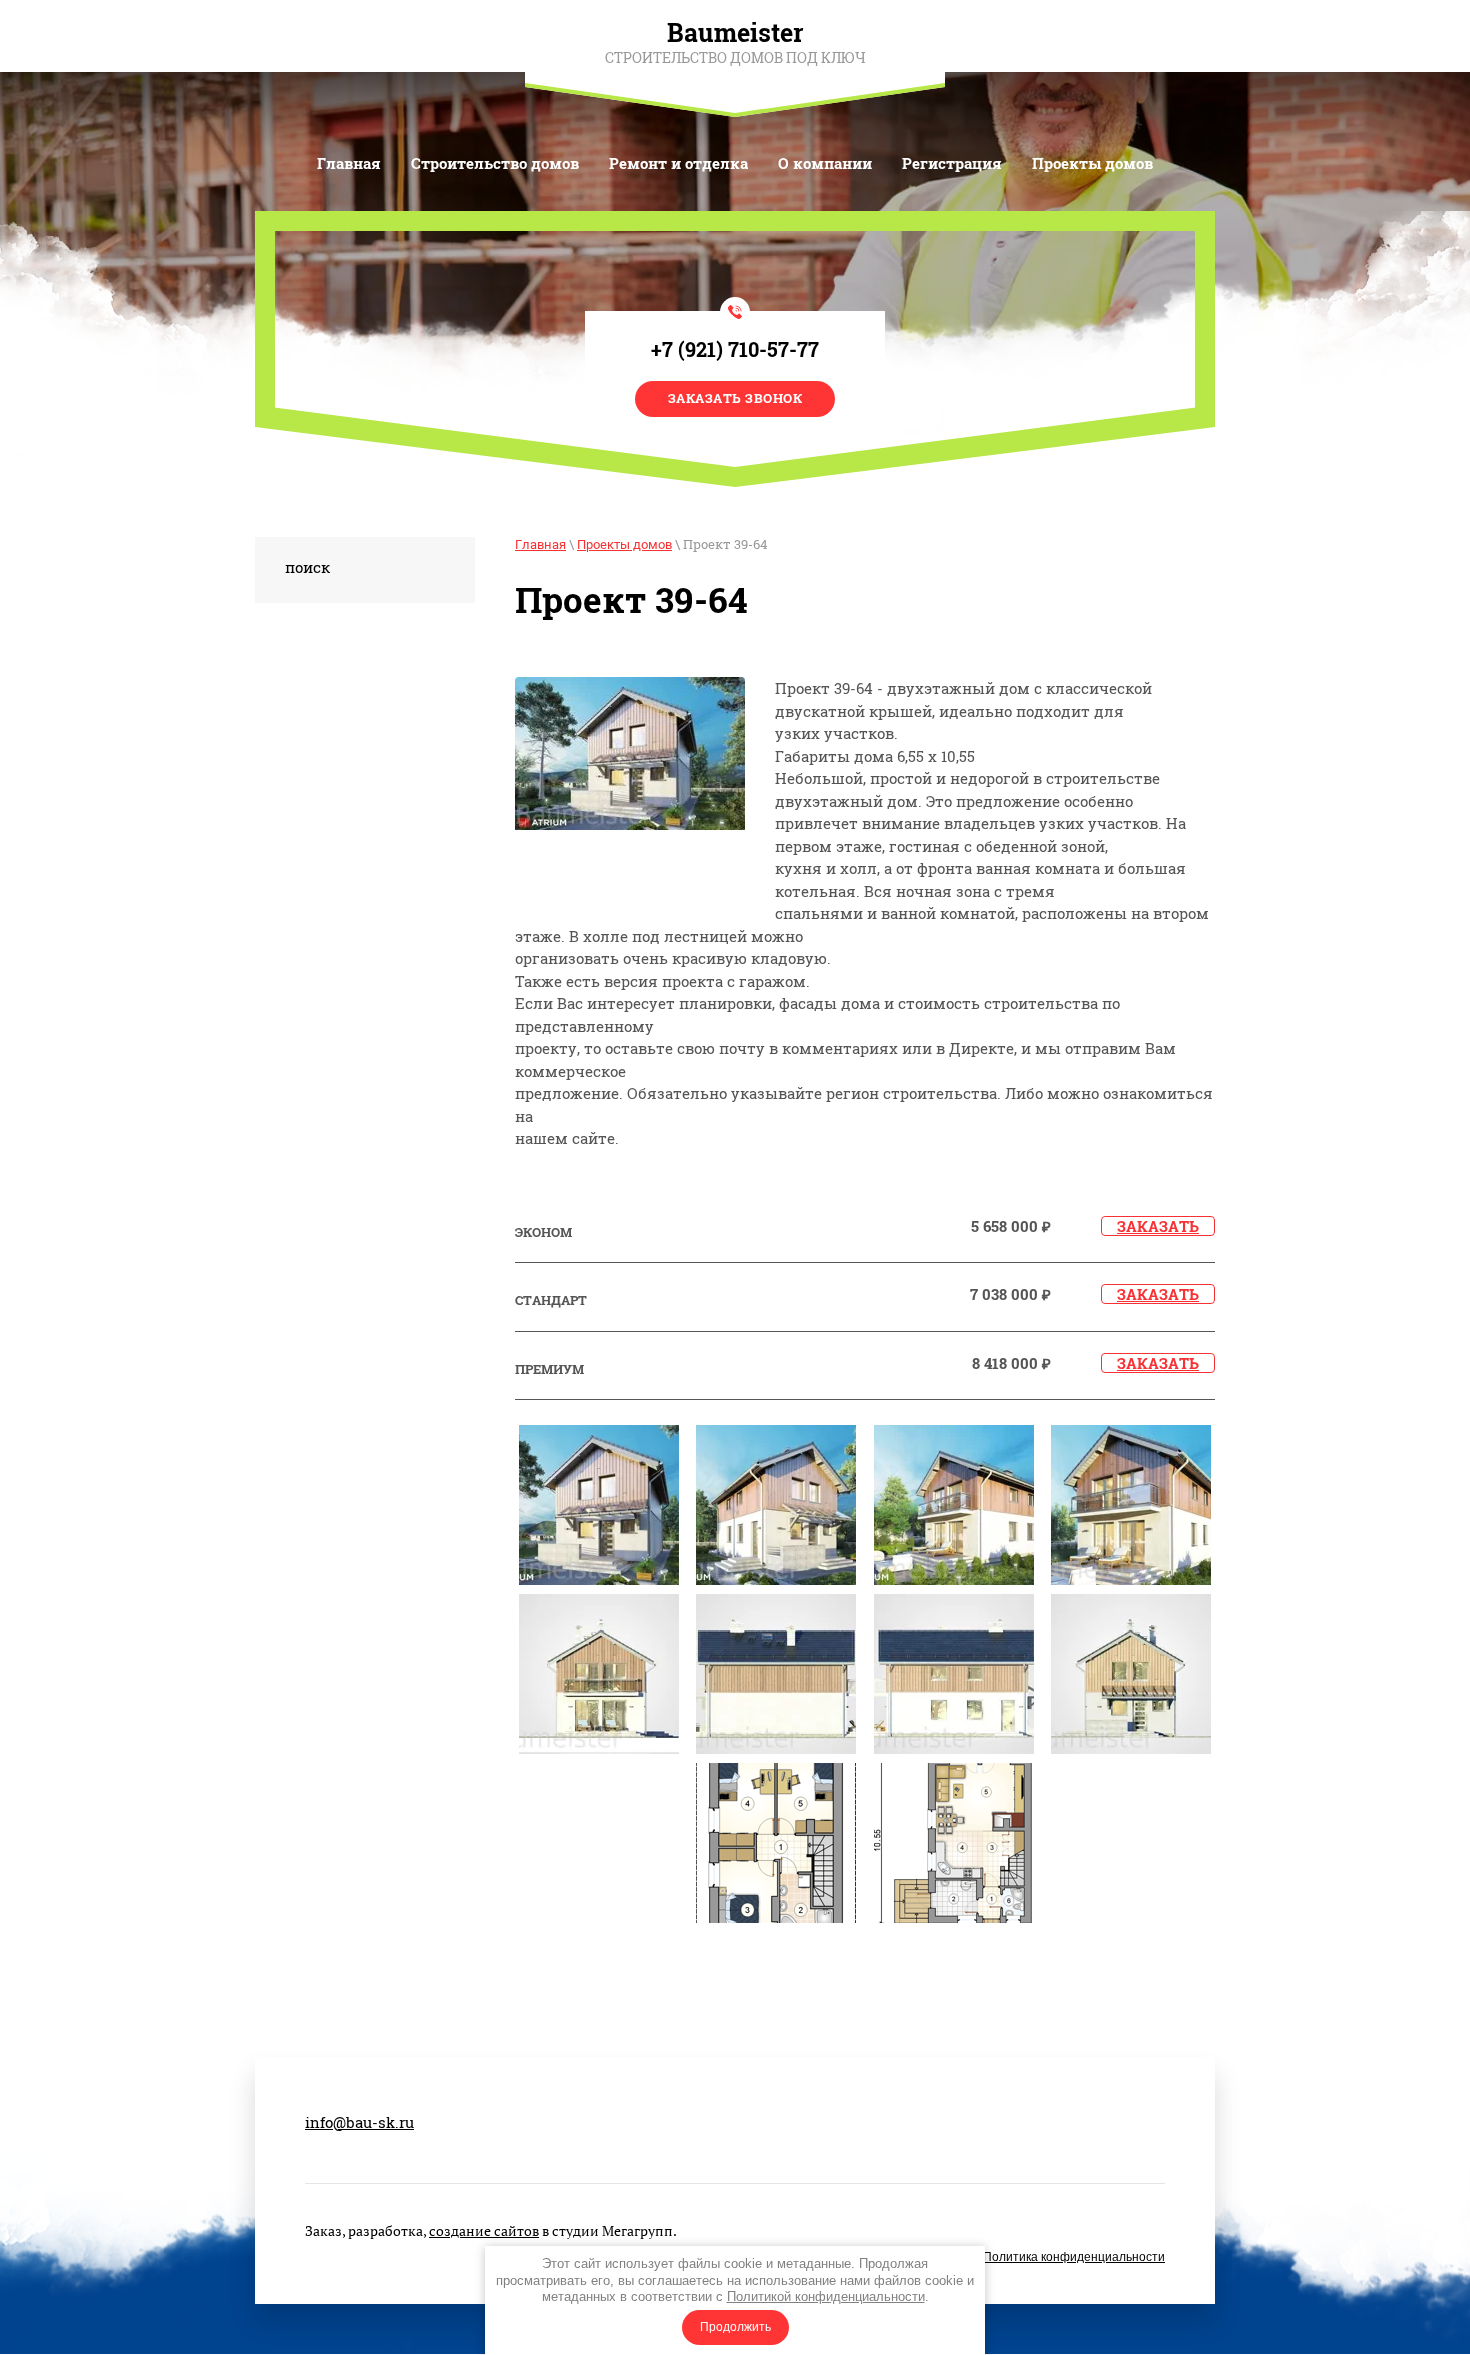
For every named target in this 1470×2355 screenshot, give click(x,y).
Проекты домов (624, 544)
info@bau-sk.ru (359, 2122)
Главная (540, 544)
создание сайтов (484, 2230)
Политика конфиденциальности (1074, 2257)
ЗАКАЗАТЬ (1158, 1226)
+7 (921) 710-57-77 (735, 349)
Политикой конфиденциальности (826, 2296)
